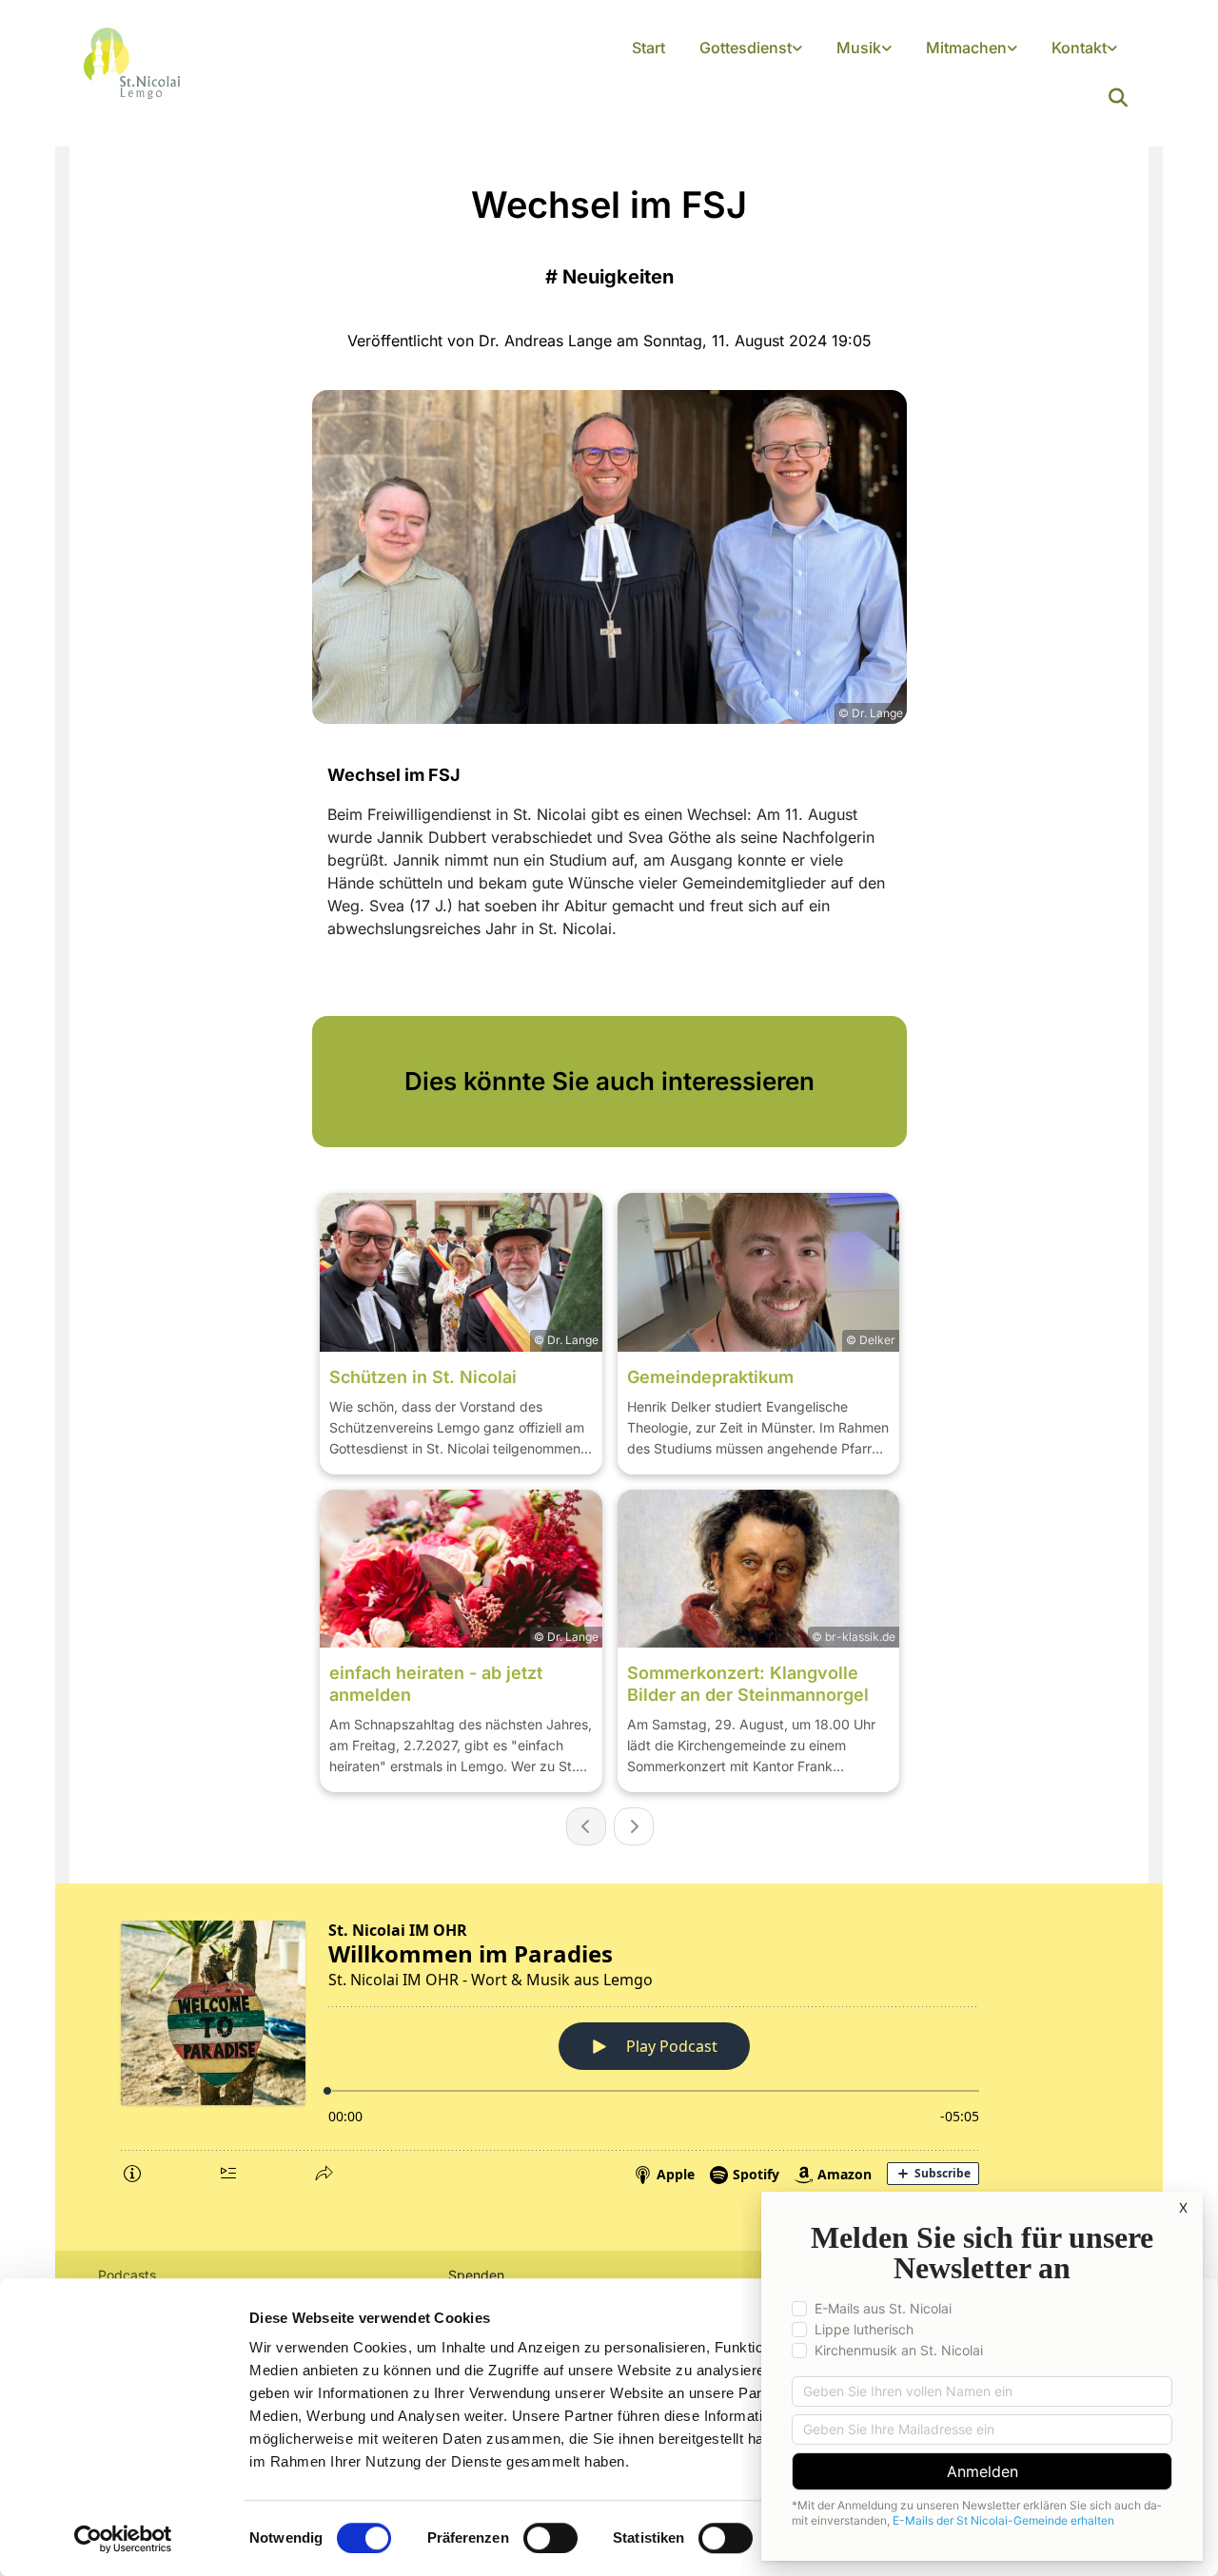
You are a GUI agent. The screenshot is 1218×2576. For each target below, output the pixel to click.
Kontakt (1079, 48)
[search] (1118, 98)
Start (648, 48)
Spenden (476, 2275)
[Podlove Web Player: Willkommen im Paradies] (609, 2049)
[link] (751, 49)
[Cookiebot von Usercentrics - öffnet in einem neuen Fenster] (123, 2539)
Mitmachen (966, 48)
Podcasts (127, 2275)
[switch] (550, 2538)
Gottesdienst (746, 48)
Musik (859, 48)
